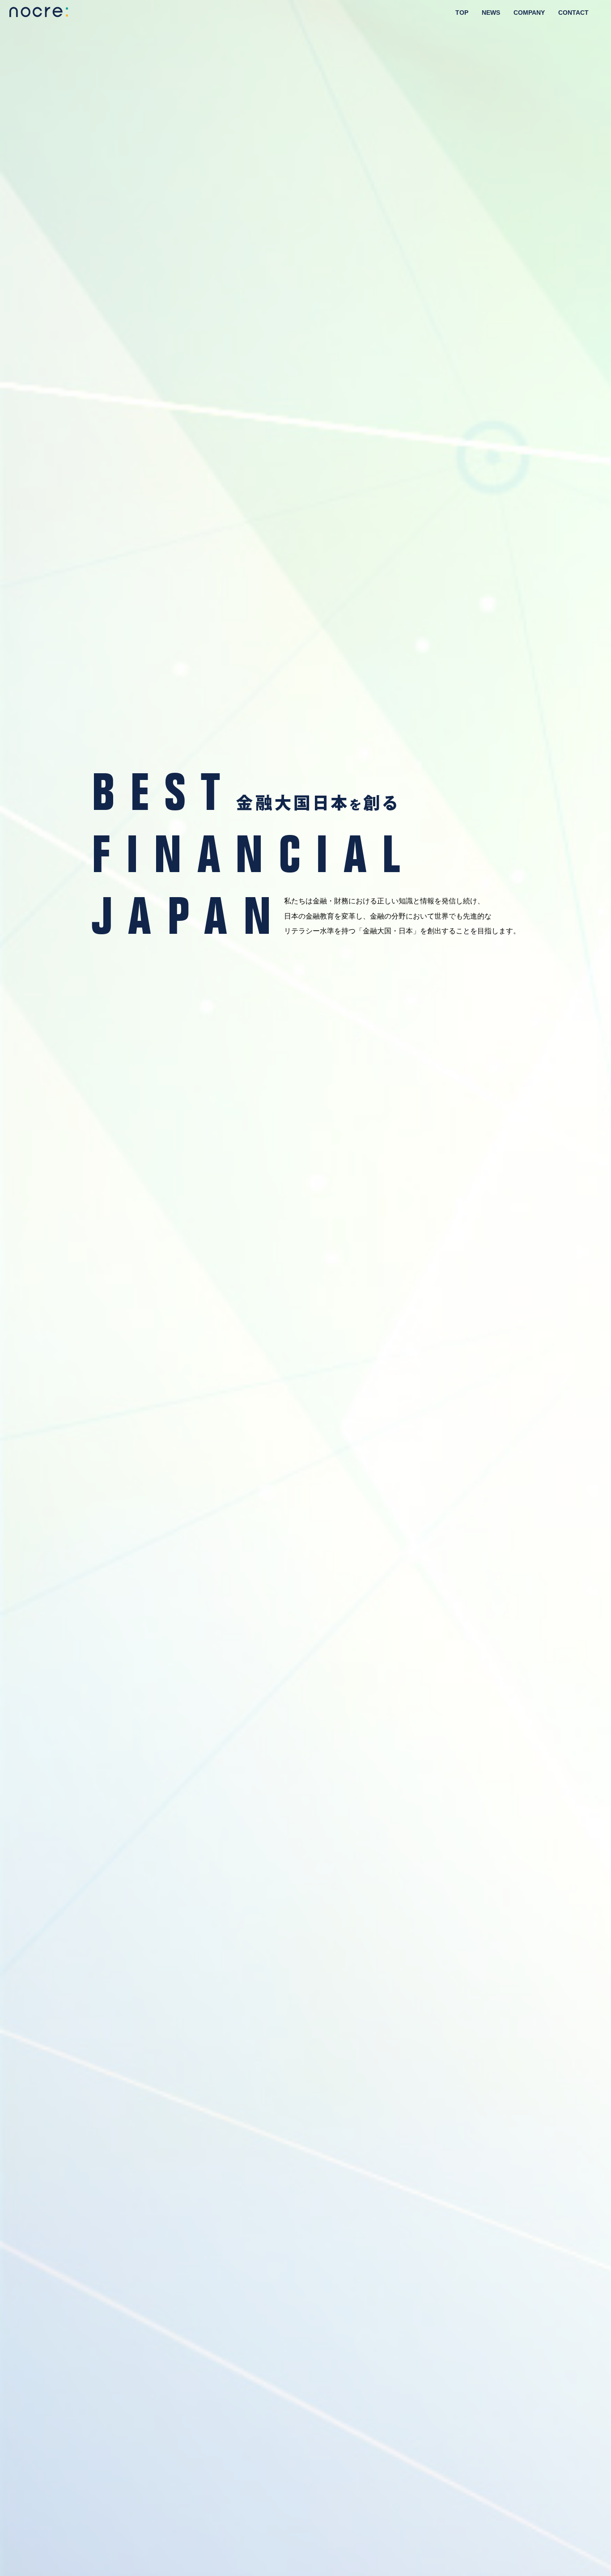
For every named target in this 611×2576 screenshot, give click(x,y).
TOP (462, 13)
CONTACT (573, 13)
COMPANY (529, 13)
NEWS (491, 13)
